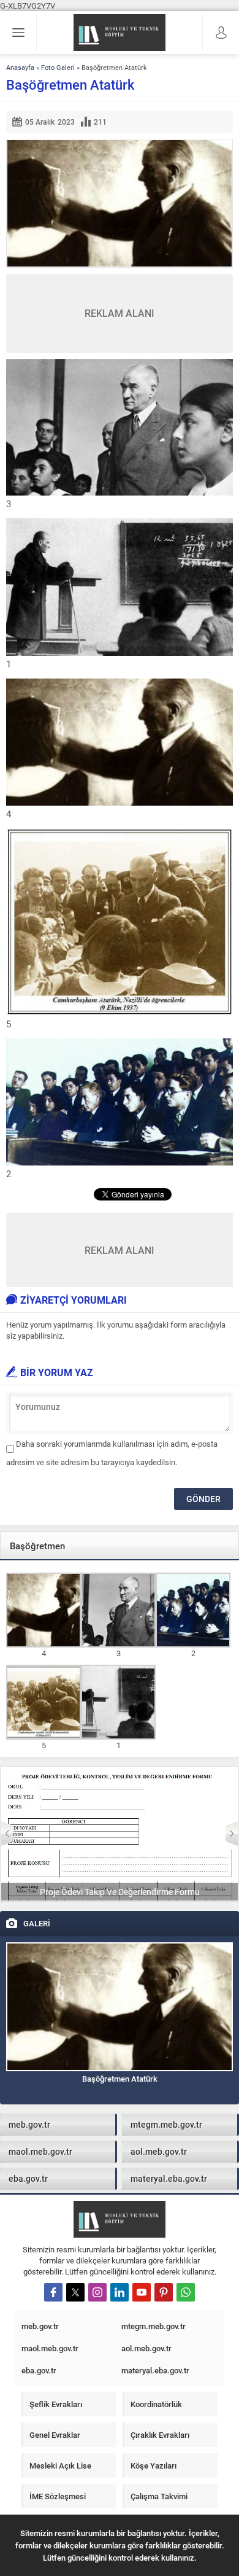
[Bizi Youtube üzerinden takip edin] (142, 2292)
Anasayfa (20, 67)
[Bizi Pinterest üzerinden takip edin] (164, 2292)
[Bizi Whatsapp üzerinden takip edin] (186, 2292)
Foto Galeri (58, 67)
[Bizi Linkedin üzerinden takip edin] (120, 2292)
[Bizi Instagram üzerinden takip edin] (97, 2292)
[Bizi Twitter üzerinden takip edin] (75, 2292)
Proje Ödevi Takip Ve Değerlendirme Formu (120, 1892)
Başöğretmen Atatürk (120, 2079)
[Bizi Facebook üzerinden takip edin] (53, 2292)
